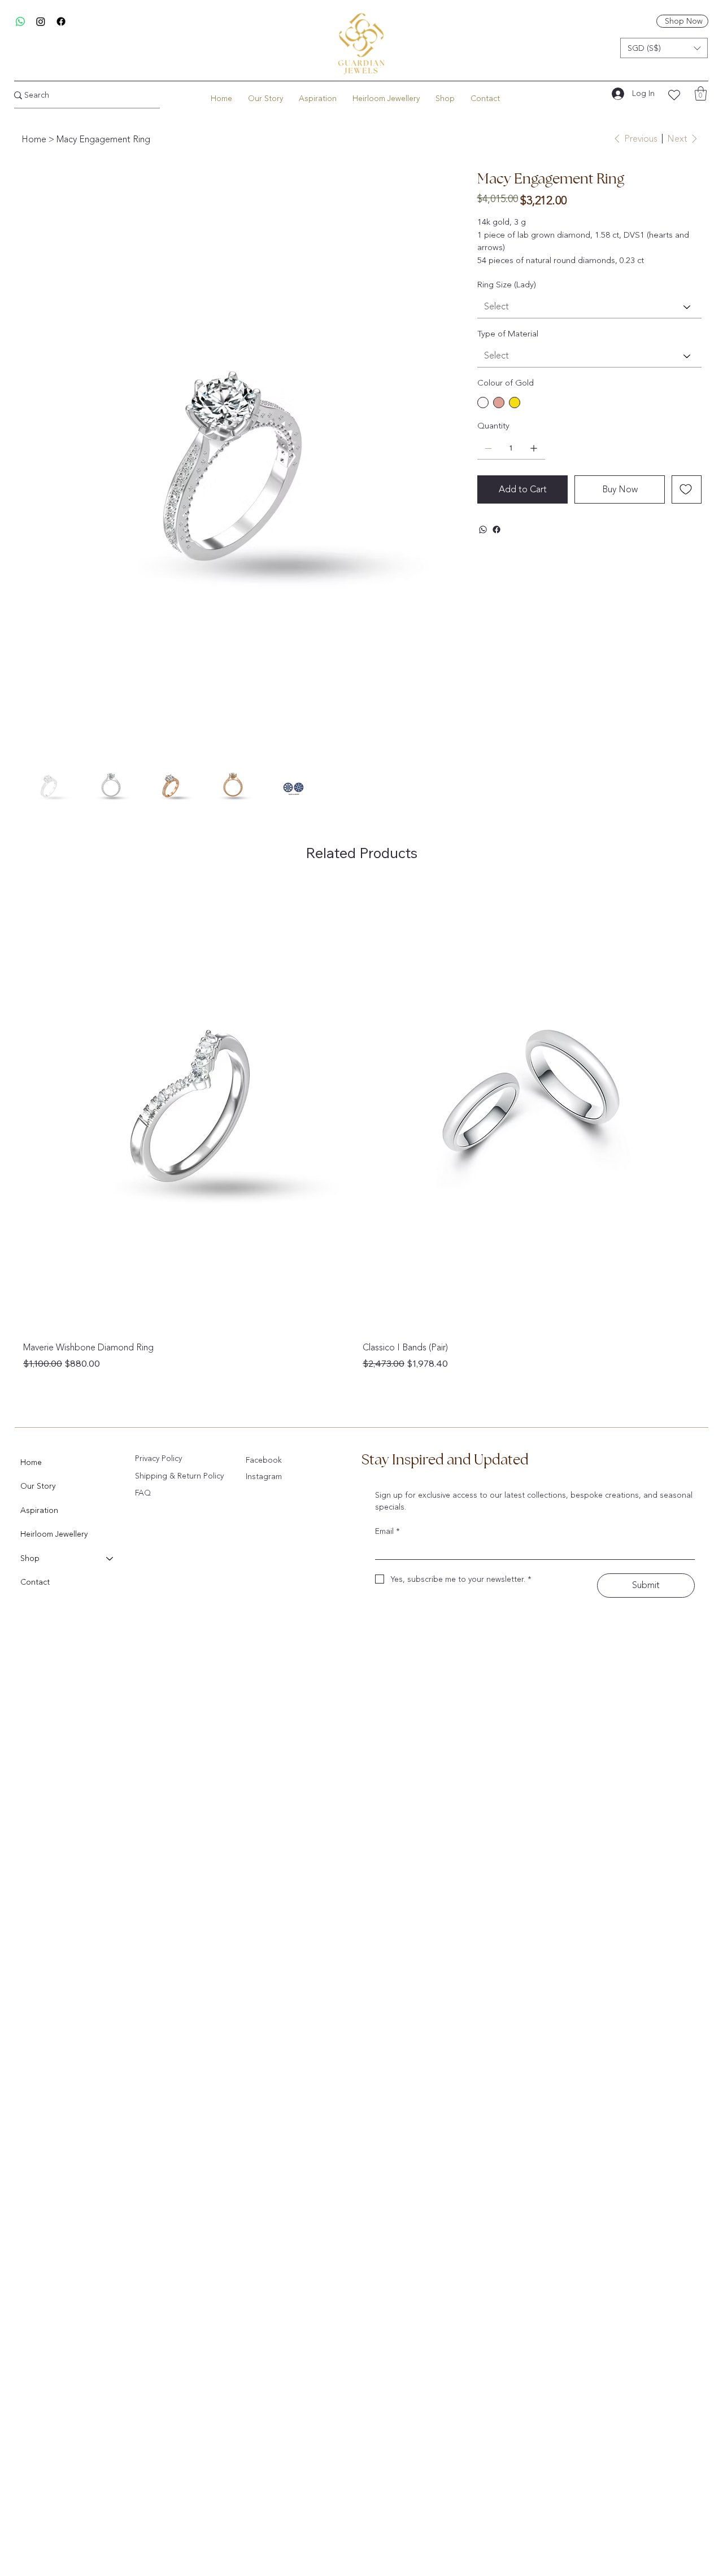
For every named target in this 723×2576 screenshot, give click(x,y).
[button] (664, 48)
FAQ (143, 1493)
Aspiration (39, 1510)
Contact (35, 1582)
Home (31, 1462)
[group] (361, 1126)
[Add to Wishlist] (687, 489)
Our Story (38, 1486)
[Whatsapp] (20, 21)
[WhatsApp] (483, 530)
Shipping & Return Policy (179, 1476)
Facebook (264, 1460)
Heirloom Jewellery (54, 1534)
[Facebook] (61, 21)
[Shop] (110, 1559)
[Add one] (534, 448)
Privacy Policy (158, 1458)
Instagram (264, 1477)
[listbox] (664, 48)
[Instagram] (41, 21)
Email (387, 1531)
